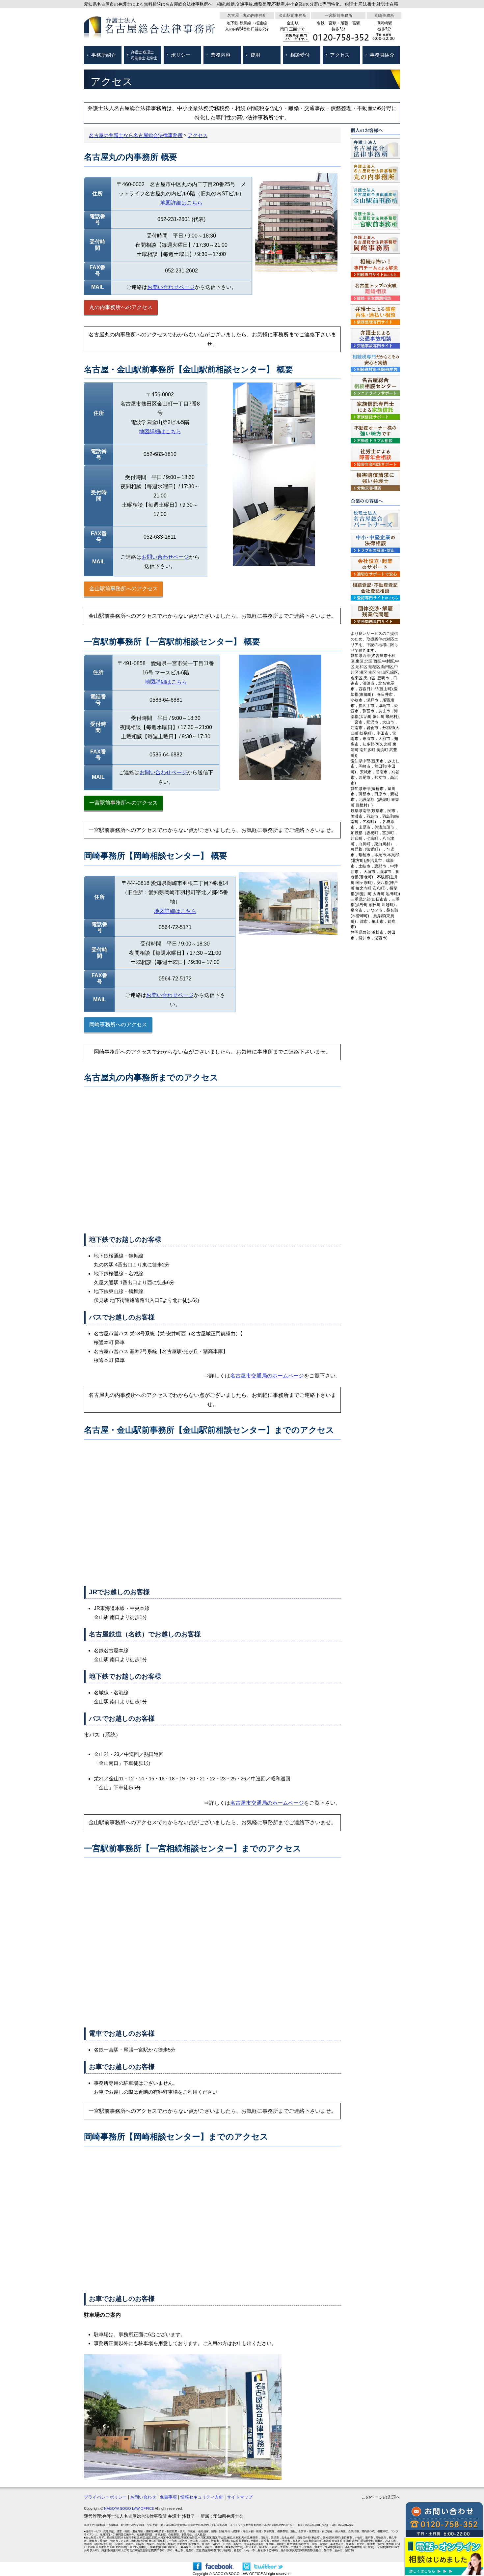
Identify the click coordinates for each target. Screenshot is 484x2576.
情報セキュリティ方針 (202, 2497)
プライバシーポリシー (105, 2497)
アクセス (340, 55)
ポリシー (181, 55)
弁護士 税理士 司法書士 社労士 (144, 55)
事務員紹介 (382, 55)
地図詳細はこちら (181, 203)
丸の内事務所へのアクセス (121, 307)
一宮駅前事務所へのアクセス (123, 803)
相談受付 (300, 55)
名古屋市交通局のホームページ (267, 1376)
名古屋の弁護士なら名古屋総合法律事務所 (136, 135)
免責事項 (168, 2497)
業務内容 (221, 55)
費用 (255, 55)
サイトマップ (240, 2497)
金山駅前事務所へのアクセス (123, 589)
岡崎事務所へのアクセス (118, 1024)
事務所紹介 (104, 55)
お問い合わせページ (171, 287)
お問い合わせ (143, 2497)
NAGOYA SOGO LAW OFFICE (129, 2508)
